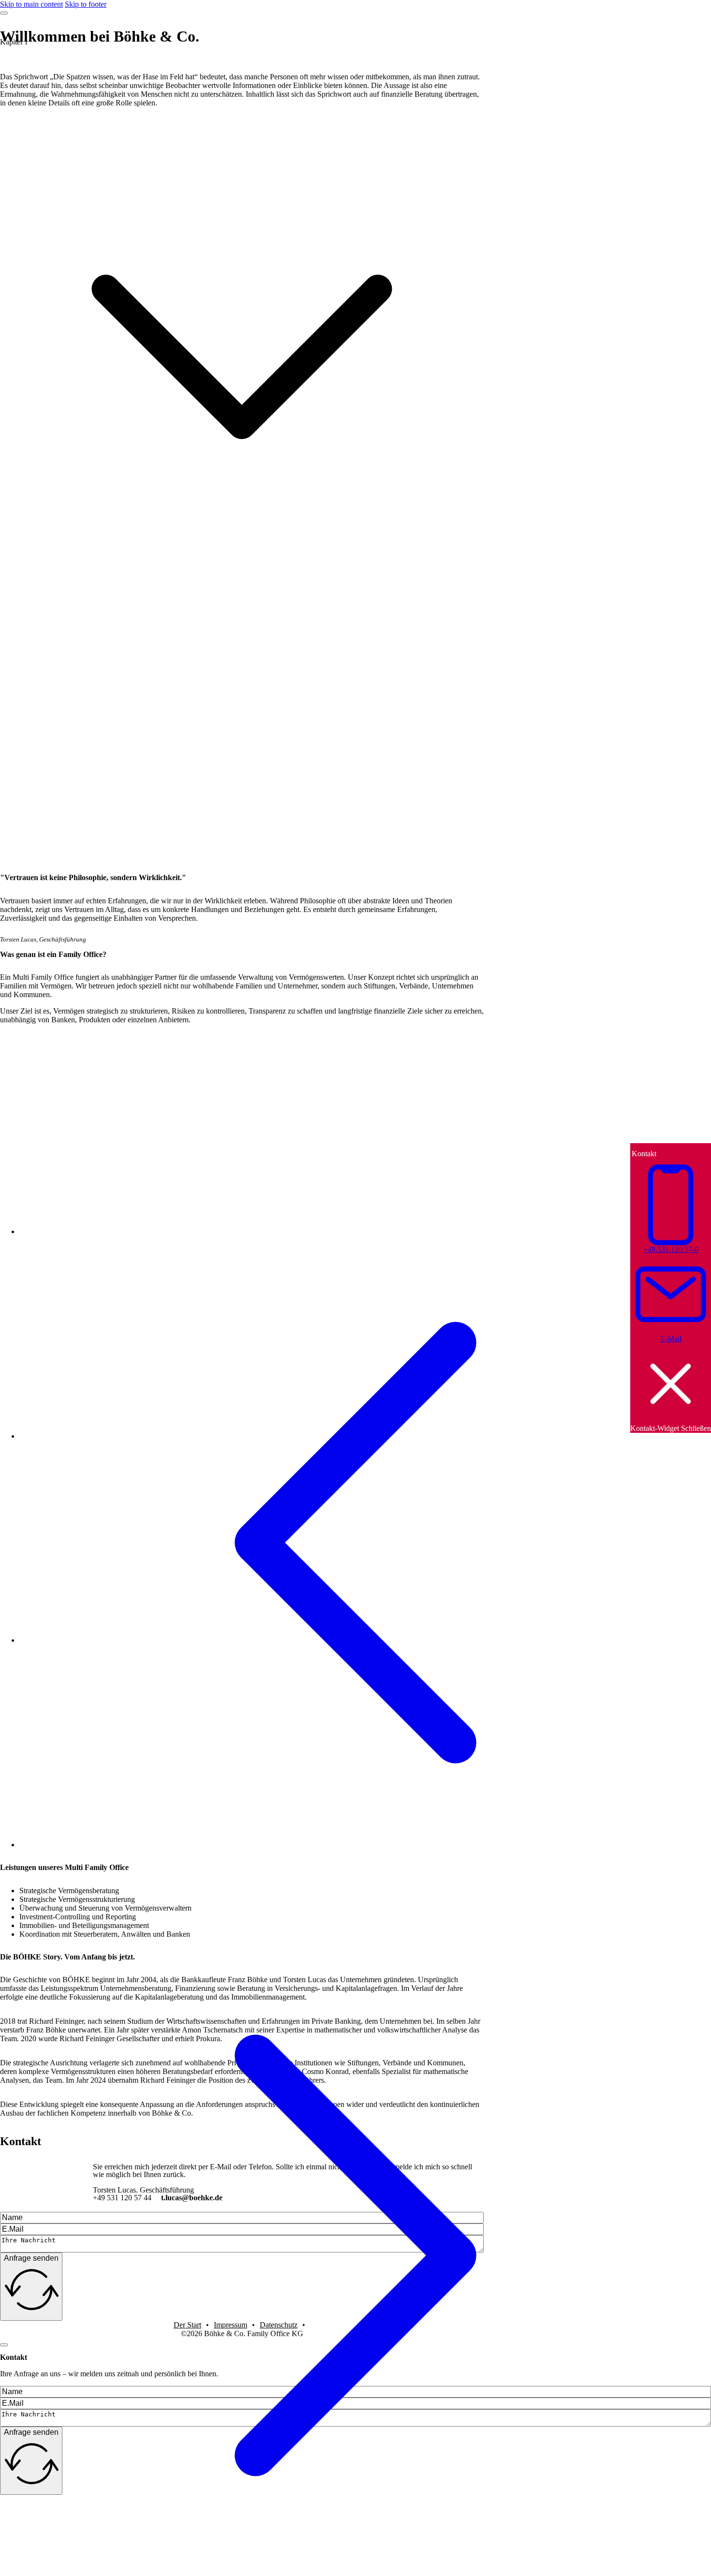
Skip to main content (31, 4)
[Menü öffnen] (4, 13)
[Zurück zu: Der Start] (355, 1895)
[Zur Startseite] (450, 13)
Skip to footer (86, 4)
